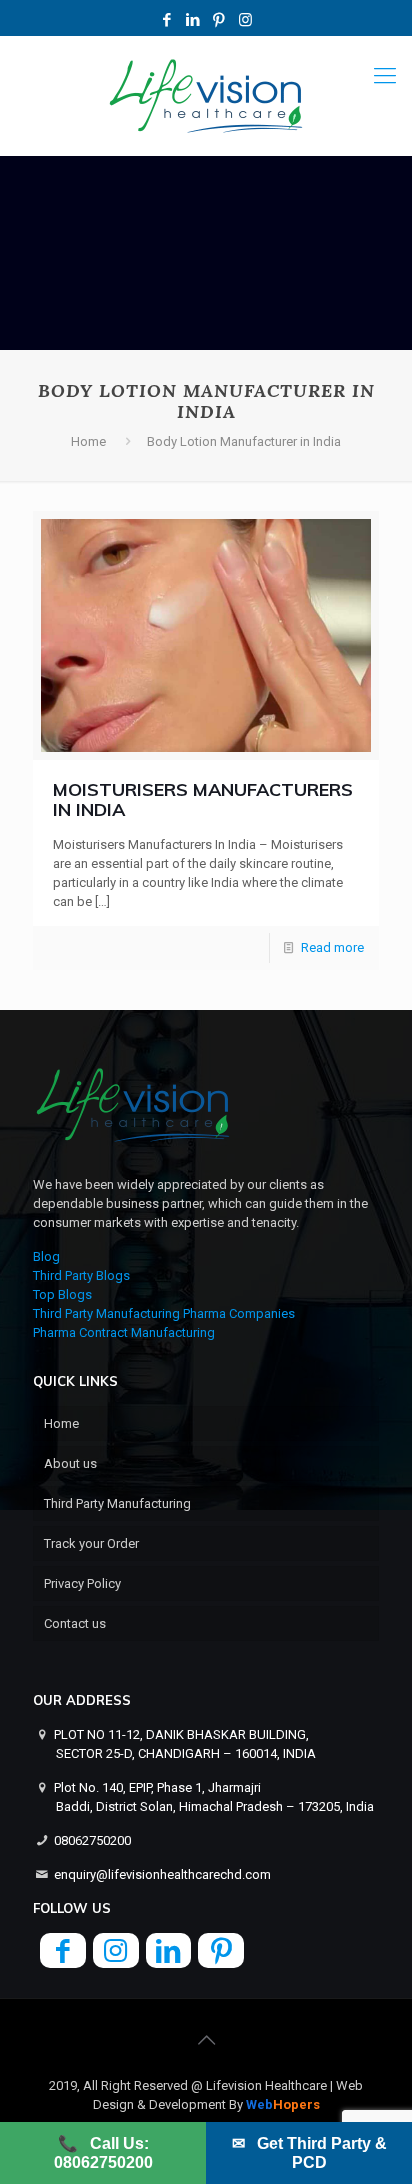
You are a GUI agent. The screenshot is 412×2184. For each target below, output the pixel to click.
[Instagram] (245, 20)
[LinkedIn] (193, 20)
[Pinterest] (219, 20)
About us (70, 1463)
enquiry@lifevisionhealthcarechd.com (162, 1874)
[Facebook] (167, 20)
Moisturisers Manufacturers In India (203, 799)
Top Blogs (62, 1294)
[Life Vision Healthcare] (206, 96)
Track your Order (91, 1543)
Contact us (75, 1623)
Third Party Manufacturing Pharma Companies (164, 1313)
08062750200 (92, 1840)
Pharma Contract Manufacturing (124, 1332)
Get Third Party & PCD (309, 2153)
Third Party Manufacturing (117, 1503)
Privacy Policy (82, 1583)
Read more (332, 947)
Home (88, 441)
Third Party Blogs (81, 1275)
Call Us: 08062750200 (103, 2153)
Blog (46, 1256)
